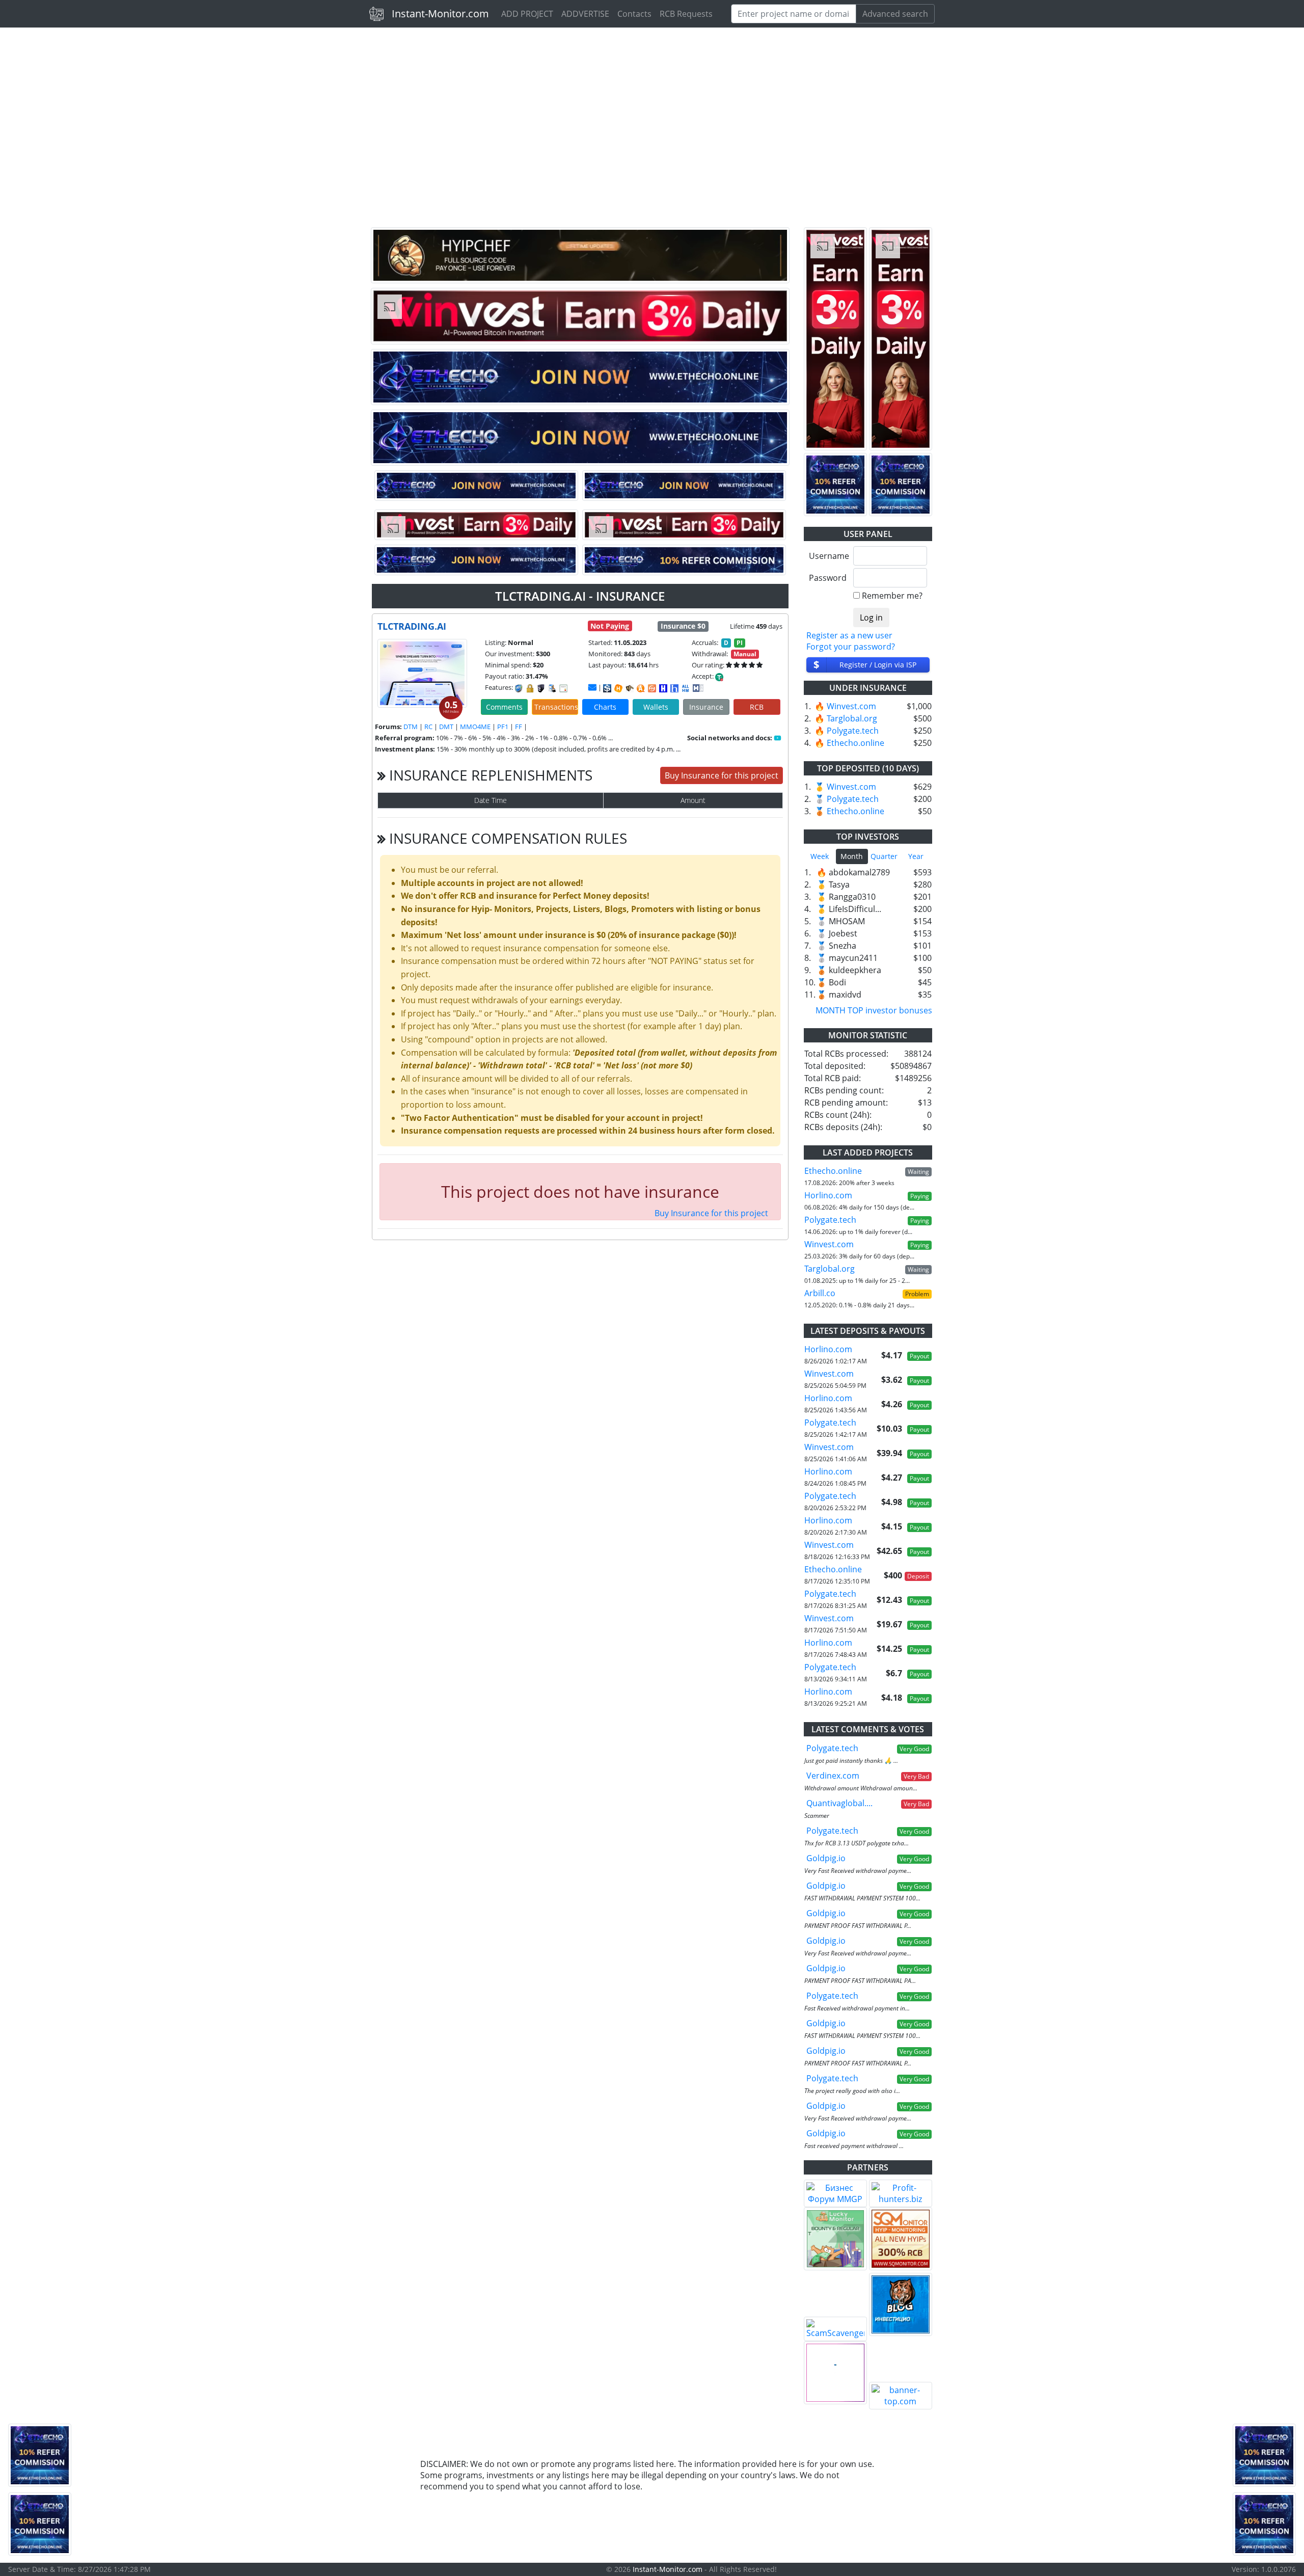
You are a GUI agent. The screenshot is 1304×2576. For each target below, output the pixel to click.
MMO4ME (475, 727)
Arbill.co (820, 1293)
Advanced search (895, 14)
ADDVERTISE (585, 14)
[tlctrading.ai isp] (607, 688)
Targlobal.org (852, 718)
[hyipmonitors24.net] (652, 688)
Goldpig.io (826, 1858)
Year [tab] (916, 856)
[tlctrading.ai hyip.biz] (698, 687)
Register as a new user (849, 635)
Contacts (634, 14)
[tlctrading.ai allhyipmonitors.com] (686, 688)
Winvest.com (851, 706)
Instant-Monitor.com (440, 14)
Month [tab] (852, 856)
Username (827, 556)
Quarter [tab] (884, 856)
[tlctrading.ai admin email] (592, 687)
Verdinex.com (833, 1776)
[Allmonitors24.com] (641, 688)
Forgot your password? (851, 647)
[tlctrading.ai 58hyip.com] (674, 688)
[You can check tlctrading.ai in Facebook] (778, 738)
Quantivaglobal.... (839, 1803)
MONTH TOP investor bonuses (874, 1010)
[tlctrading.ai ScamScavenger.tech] (630, 688)
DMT (446, 727)
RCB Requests (686, 14)
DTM (411, 727)
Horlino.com (828, 1195)
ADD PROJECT (527, 14)
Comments (504, 707)
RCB (757, 707)
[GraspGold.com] (901, 2304)
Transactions (556, 707)
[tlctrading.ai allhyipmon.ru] (663, 688)
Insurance (706, 707)
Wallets (656, 707)
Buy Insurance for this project (722, 775)
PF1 (503, 727)
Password (827, 578)
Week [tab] (820, 856)
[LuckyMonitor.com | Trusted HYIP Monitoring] (835, 2239)
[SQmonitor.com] (901, 2239)
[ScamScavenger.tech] (835, 2329)
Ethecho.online (855, 743)
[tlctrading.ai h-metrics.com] (618, 688)
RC (428, 727)
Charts (605, 707)
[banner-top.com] (901, 2396)
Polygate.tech (853, 731)
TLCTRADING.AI (412, 626)
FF (519, 727)
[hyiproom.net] (835, 2373)
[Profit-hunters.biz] (901, 2193)
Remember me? (892, 596)
